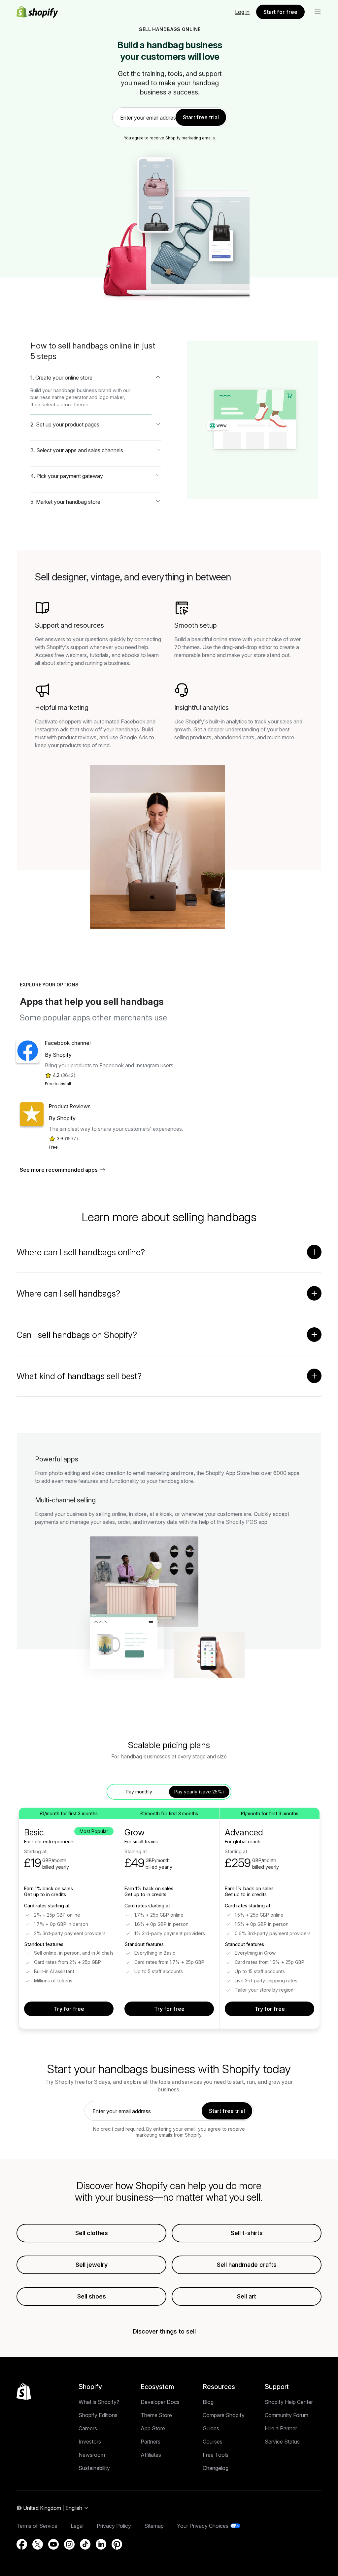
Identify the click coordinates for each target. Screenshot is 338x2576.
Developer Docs (160, 2402)
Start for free (280, 12)
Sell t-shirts (247, 2233)
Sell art (247, 2296)
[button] (318, 12)
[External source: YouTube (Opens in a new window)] (53, 2544)
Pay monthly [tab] (139, 1792)
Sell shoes (92, 2296)
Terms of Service (37, 2526)
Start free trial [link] (201, 117)
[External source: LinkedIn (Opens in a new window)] (101, 2544)
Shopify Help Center (289, 2402)
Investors (90, 2442)
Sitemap (154, 2526)
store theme (75, 405)
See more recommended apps (59, 1170)
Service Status (282, 2442)
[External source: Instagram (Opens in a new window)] (69, 2544)
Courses (213, 2442)
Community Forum (287, 2415)
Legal (77, 2526)
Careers (88, 2428)
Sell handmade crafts (247, 2265)
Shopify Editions (98, 2415)
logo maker (111, 397)
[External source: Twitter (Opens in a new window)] (38, 2544)
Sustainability (94, 2468)
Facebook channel (68, 1043)
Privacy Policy (114, 2526)
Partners (151, 2442)
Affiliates (151, 2455)
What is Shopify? (99, 2402)
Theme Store (156, 2415)
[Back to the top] (24, 2392)
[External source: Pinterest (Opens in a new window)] (117, 2544)
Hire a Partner (281, 2428)
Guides (211, 2428)
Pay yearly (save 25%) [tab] (199, 1792)
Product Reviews (70, 1106)
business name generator (59, 397)
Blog (208, 2402)
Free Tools (216, 2455)
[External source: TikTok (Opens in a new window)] (85, 2544)
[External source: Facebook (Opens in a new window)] (22, 2544)
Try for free (69, 2009)
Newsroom (92, 2455)
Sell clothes (92, 2233)
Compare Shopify (224, 2415)
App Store (153, 2428)
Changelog (216, 2468)
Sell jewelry (92, 2265)
